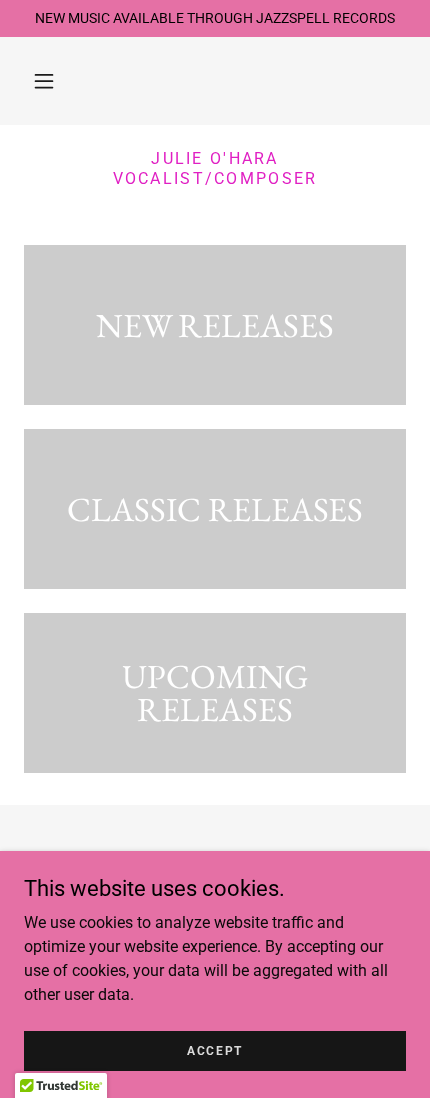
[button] (44, 81)
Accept (215, 1050)
